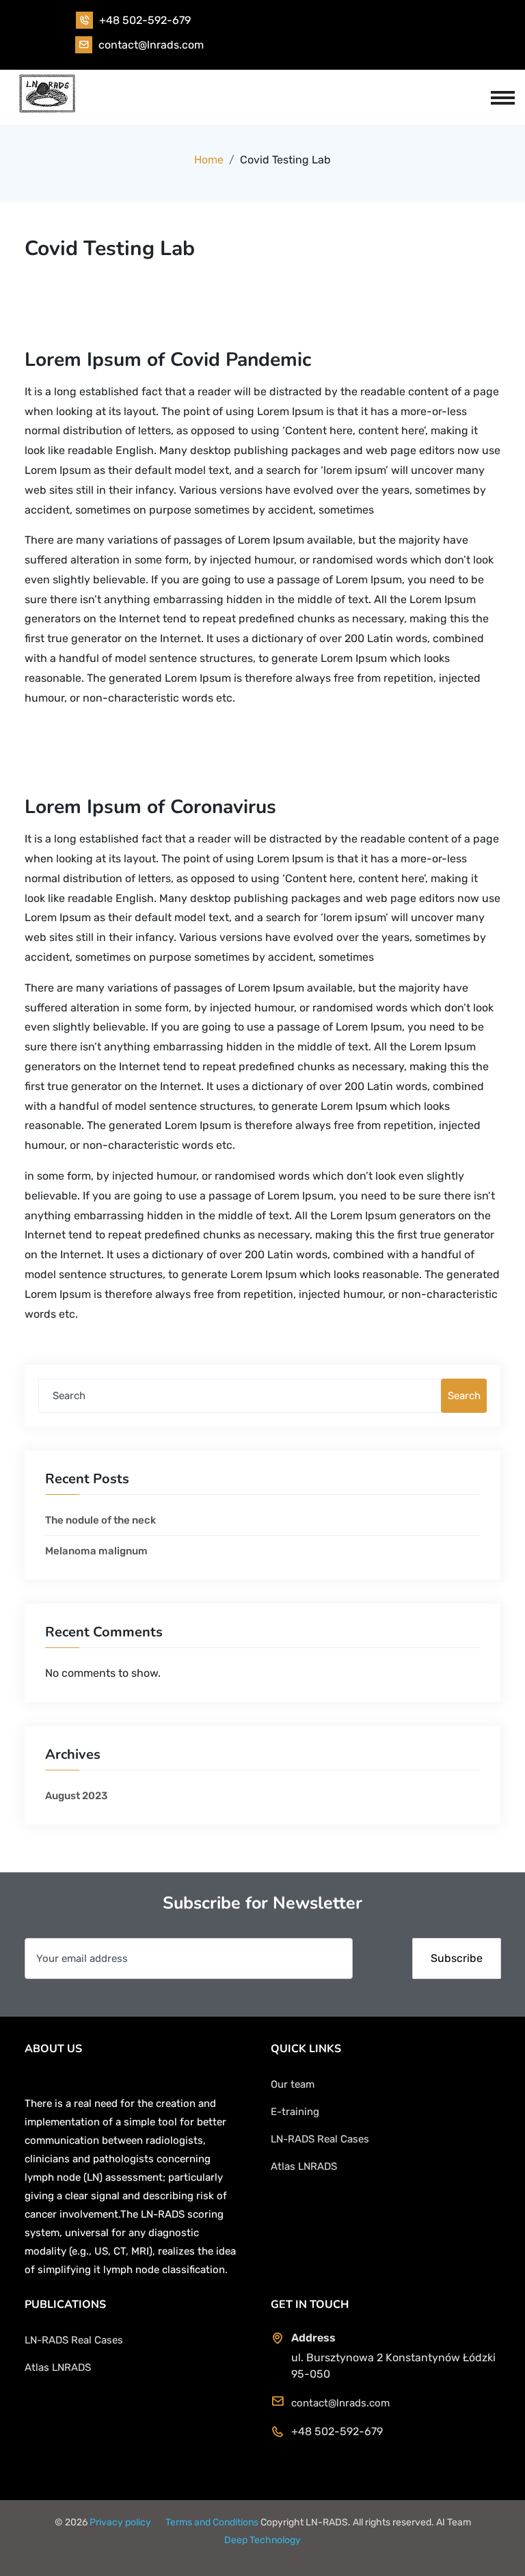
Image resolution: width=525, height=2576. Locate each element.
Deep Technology (262, 2540)
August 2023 (76, 1796)
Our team (293, 2084)
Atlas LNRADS (304, 2166)
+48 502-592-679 (145, 20)
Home (209, 160)
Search (464, 1396)
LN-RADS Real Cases (320, 2139)
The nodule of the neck (100, 1520)
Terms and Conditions (212, 2522)
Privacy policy (120, 2522)
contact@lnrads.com (151, 45)
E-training (295, 2112)
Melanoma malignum (96, 1551)
